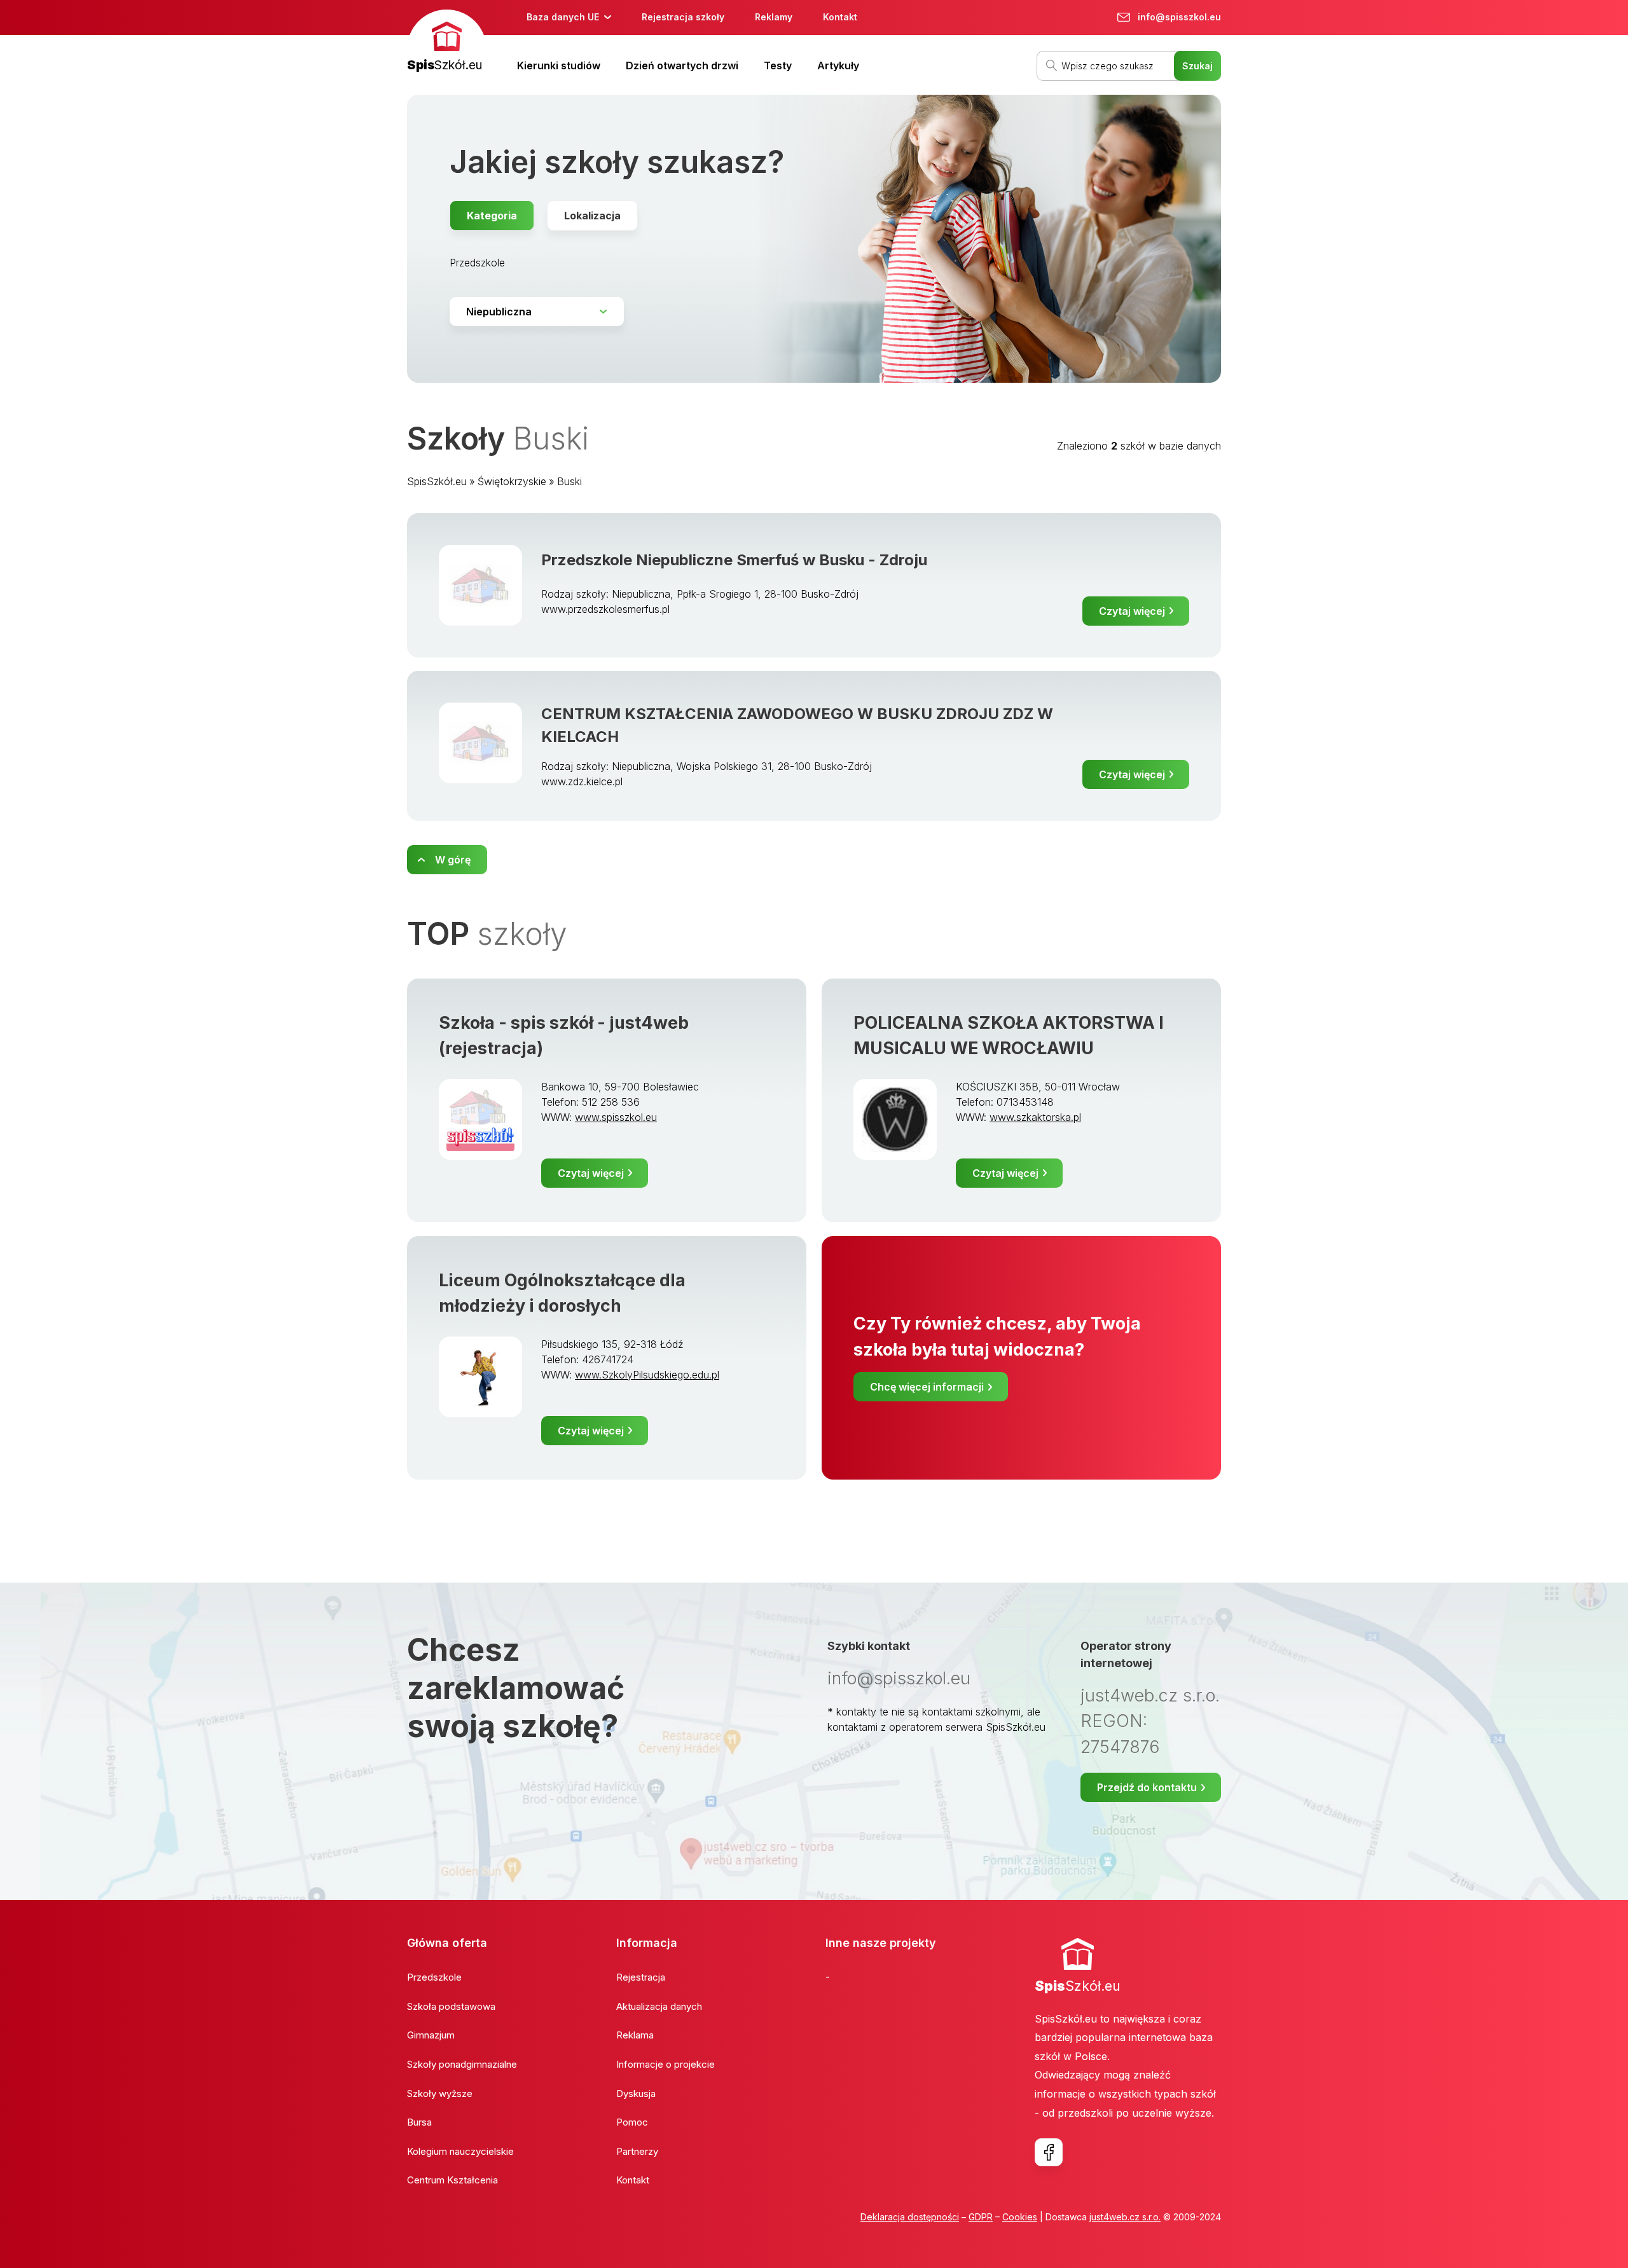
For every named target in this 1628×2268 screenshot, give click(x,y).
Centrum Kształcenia (452, 2180)
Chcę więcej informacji (927, 1387)
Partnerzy (637, 2151)
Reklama (635, 2035)
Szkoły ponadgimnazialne (462, 2064)
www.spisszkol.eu (616, 1117)
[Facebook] (1049, 2152)
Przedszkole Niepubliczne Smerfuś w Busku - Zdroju (734, 560)
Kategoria (492, 216)
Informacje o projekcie (666, 2064)
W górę (453, 860)
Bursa (419, 2122)
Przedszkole (477, 263)
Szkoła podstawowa (451, 2006)
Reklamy (774, 17)
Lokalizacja (592, 216)
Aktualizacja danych (659, 2006)
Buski (569, 481)
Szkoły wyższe (440, 2093)
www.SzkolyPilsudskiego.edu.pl (647, 1375)
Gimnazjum (431, 2035)
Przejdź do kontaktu (1147, 1787)
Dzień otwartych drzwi (682, 65)
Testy (778, 65)
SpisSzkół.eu (437, 481)
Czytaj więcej (1132, 611)
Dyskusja (636, 2093)
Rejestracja (641, 1977)
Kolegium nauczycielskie (460, 2151)
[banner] (447, 42)
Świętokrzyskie (512, 481)
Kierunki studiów (559, 65)
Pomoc (632, 2122)
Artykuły (838, 65)
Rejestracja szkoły (683, 17)
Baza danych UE (563, 17)
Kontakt (840, 17)
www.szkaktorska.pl (1035, 1117)
